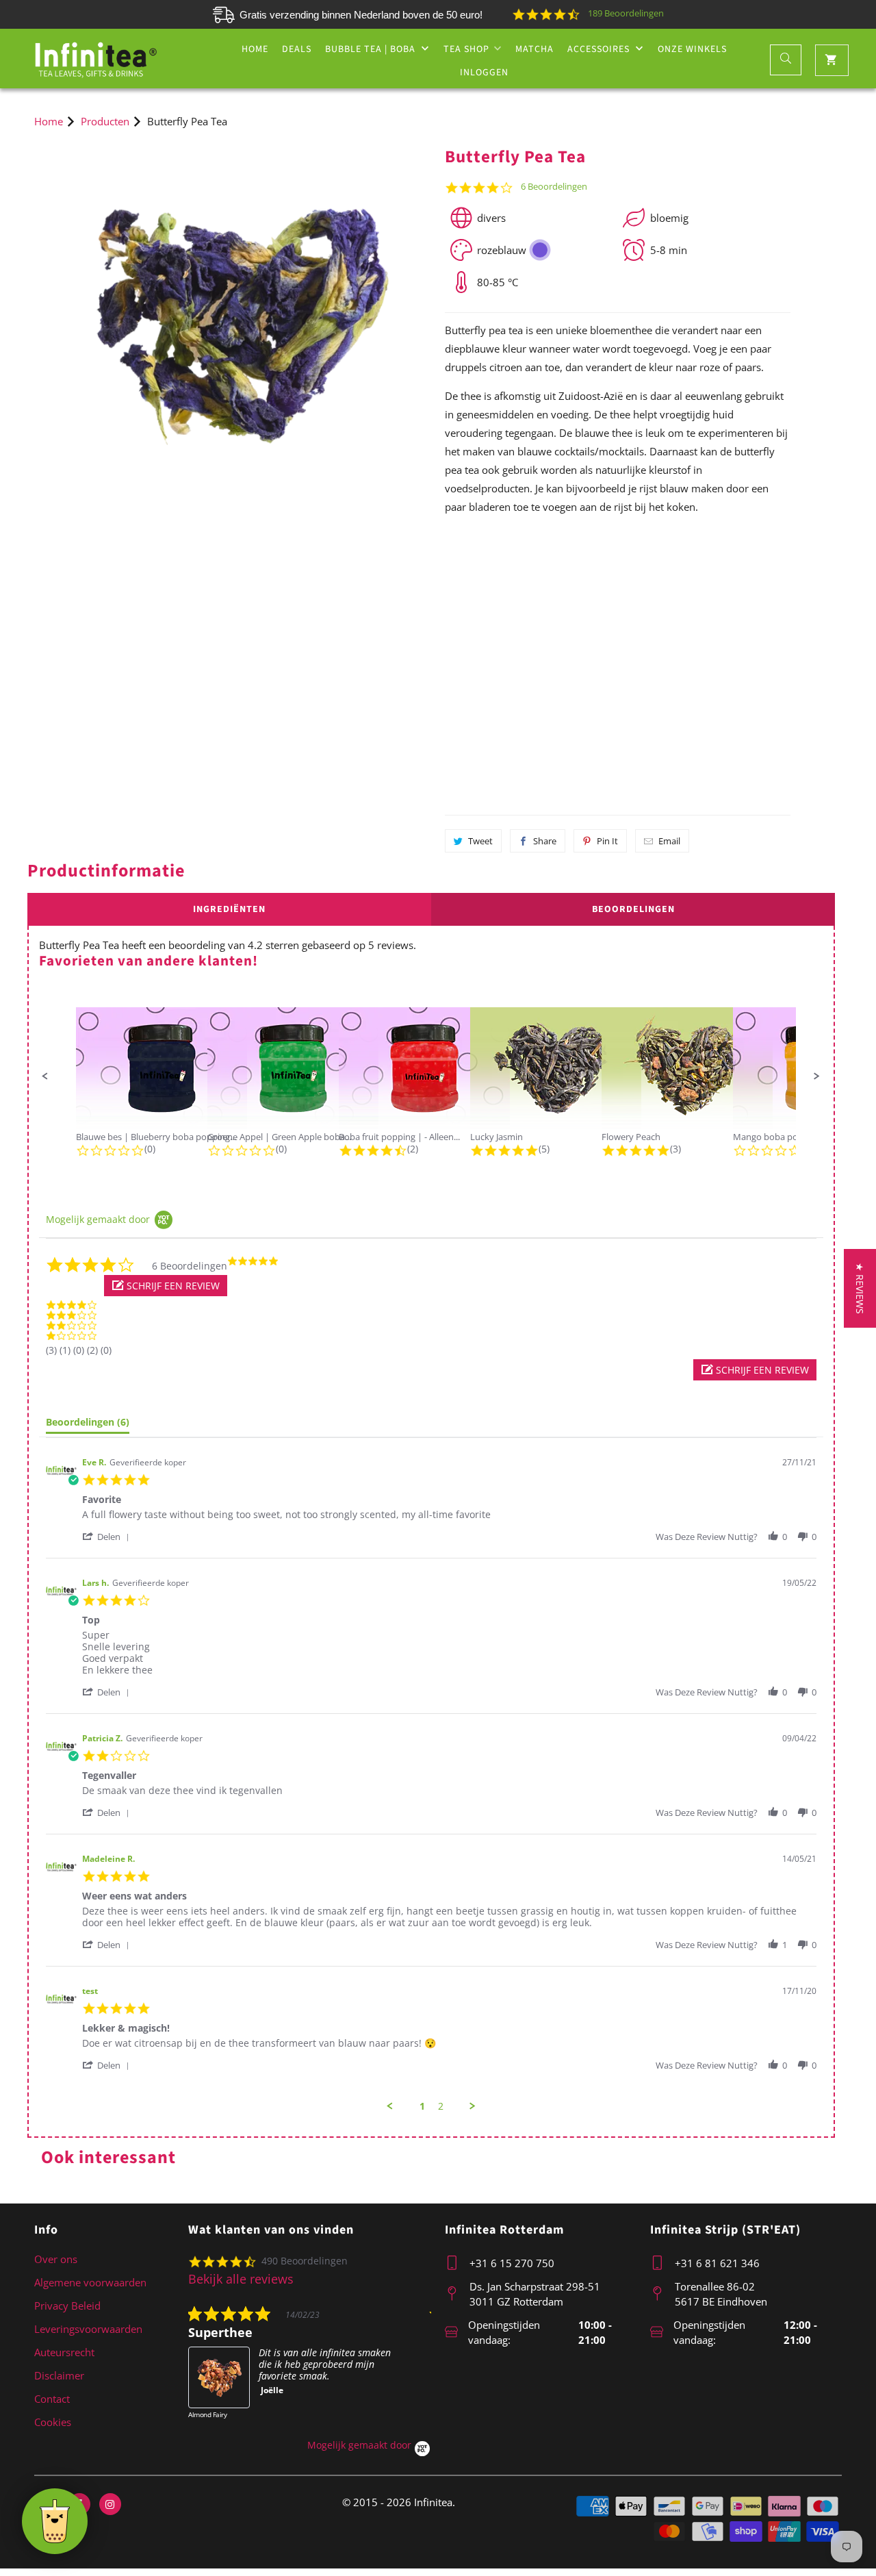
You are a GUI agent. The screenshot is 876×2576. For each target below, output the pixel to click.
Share (545, 841)
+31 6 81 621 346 (717, 2263)
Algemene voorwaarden (90, 2282)
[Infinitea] (96, 59)
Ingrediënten (229, 909)
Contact (52, 2399)
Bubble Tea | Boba (372, 49)
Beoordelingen (633, 909)
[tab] (88, 1425)
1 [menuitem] (422, 2106)
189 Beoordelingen (626, 13)
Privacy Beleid (67, 2306)
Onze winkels (692, 49)
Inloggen (484, 73)
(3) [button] (51, 1350)
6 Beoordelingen (554, 187)
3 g (485, 630)
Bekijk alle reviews (241, 2279)
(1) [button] (65, 1350)
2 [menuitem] (441, 2106)
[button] (45, 1076)
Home (255, 49)
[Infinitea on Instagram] (110, 2504)
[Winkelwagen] (832, 60)
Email (669, 841)
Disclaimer (59, 2375)
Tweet (480, 841)
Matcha (534, 49)
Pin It (607, 841)
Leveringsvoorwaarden (88, 2329)
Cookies (53, 2422)
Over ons (56, 2259)
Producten (105, 121)
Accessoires (600, 49)
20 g (618, 629)
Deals (297, 49)
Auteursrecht (64, 2352)
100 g (751, 629)
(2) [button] (92, 1350)
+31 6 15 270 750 (512, 2263)
